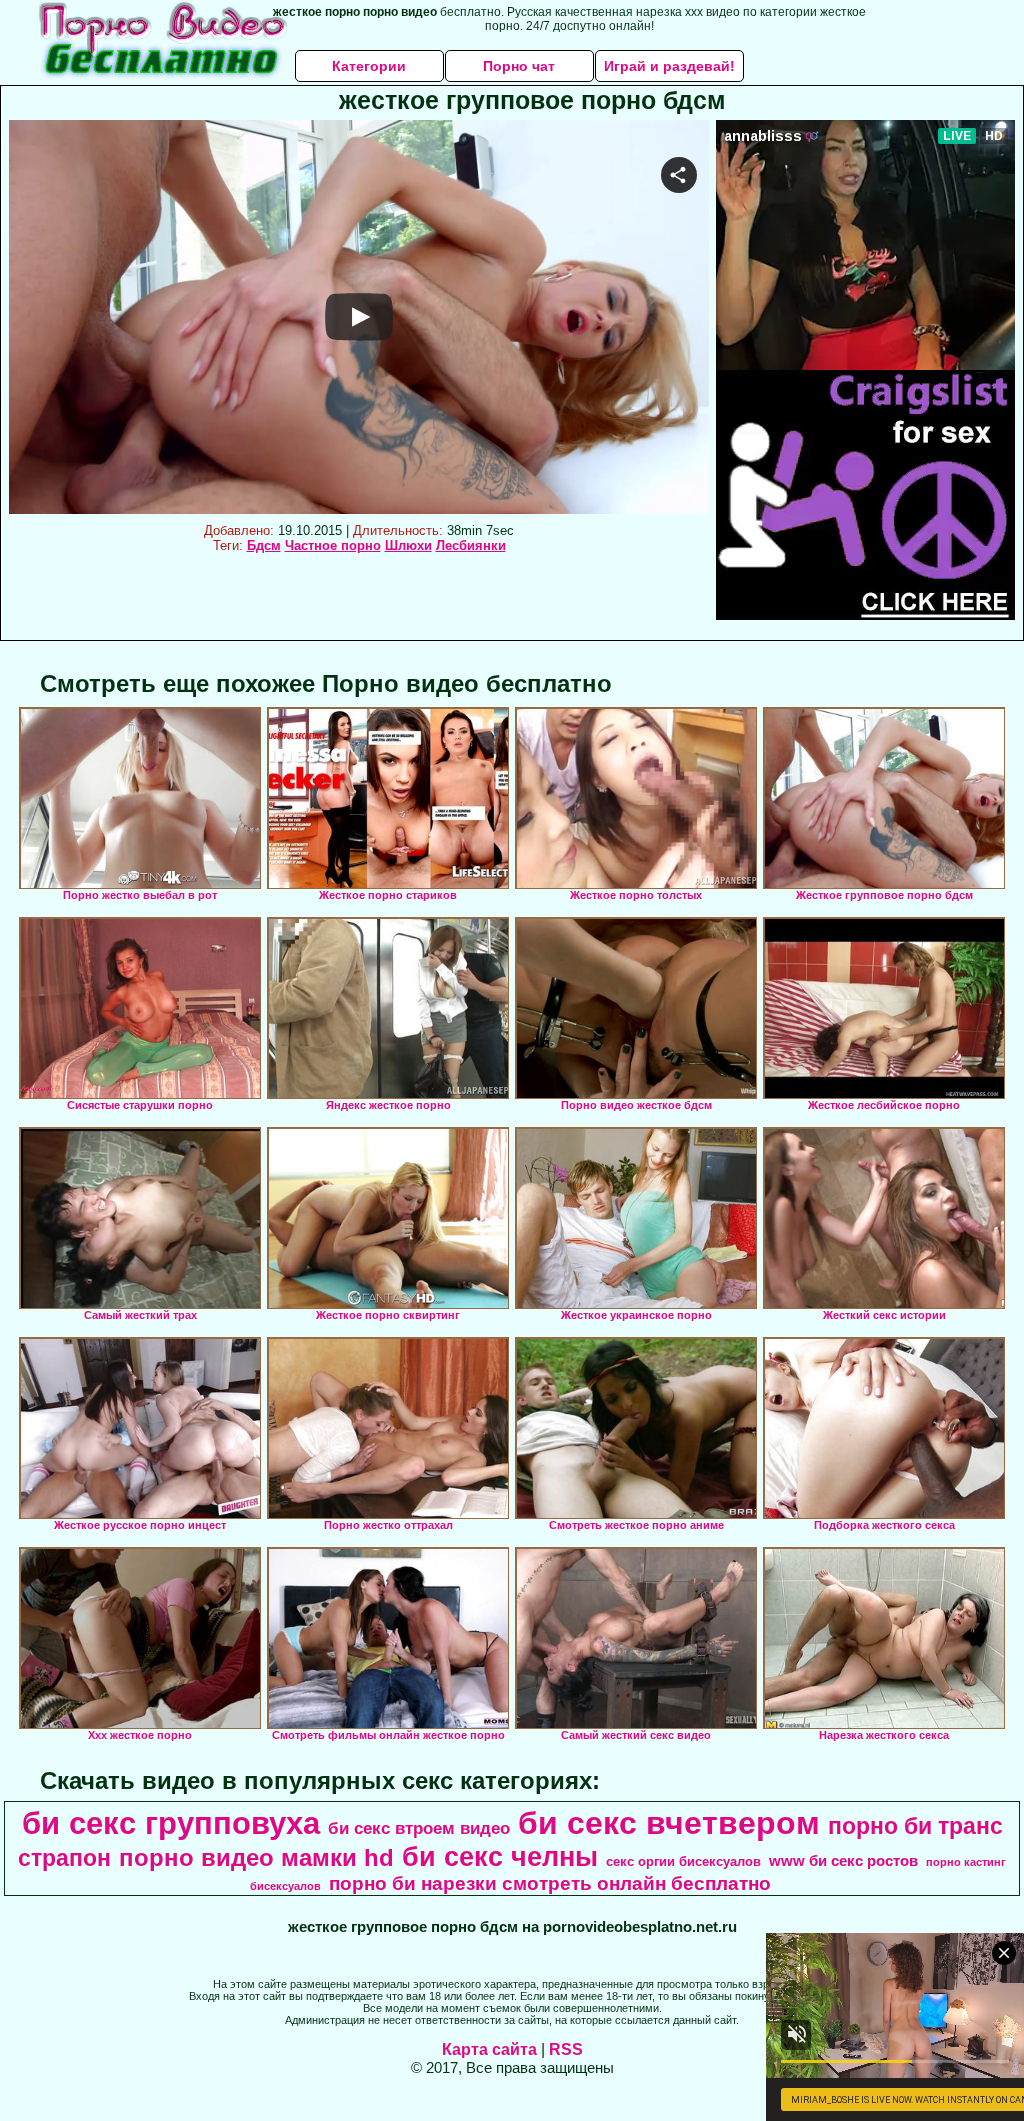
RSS (566, 2049)
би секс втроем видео (419, 1828)
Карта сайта (489, 2049)
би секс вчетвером (669, 1823)
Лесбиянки (471, 545)
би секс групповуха (171, 1823)
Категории (369, 66)
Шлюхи (408, 545)
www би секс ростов (843, 1861)
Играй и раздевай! (669, 66)
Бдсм (264, 545)
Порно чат (519, 66)
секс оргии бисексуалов (683, 1861)
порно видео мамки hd (256, 1857)
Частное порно (333, 545)
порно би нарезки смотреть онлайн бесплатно (550, 1883)
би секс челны (500, 1857)
